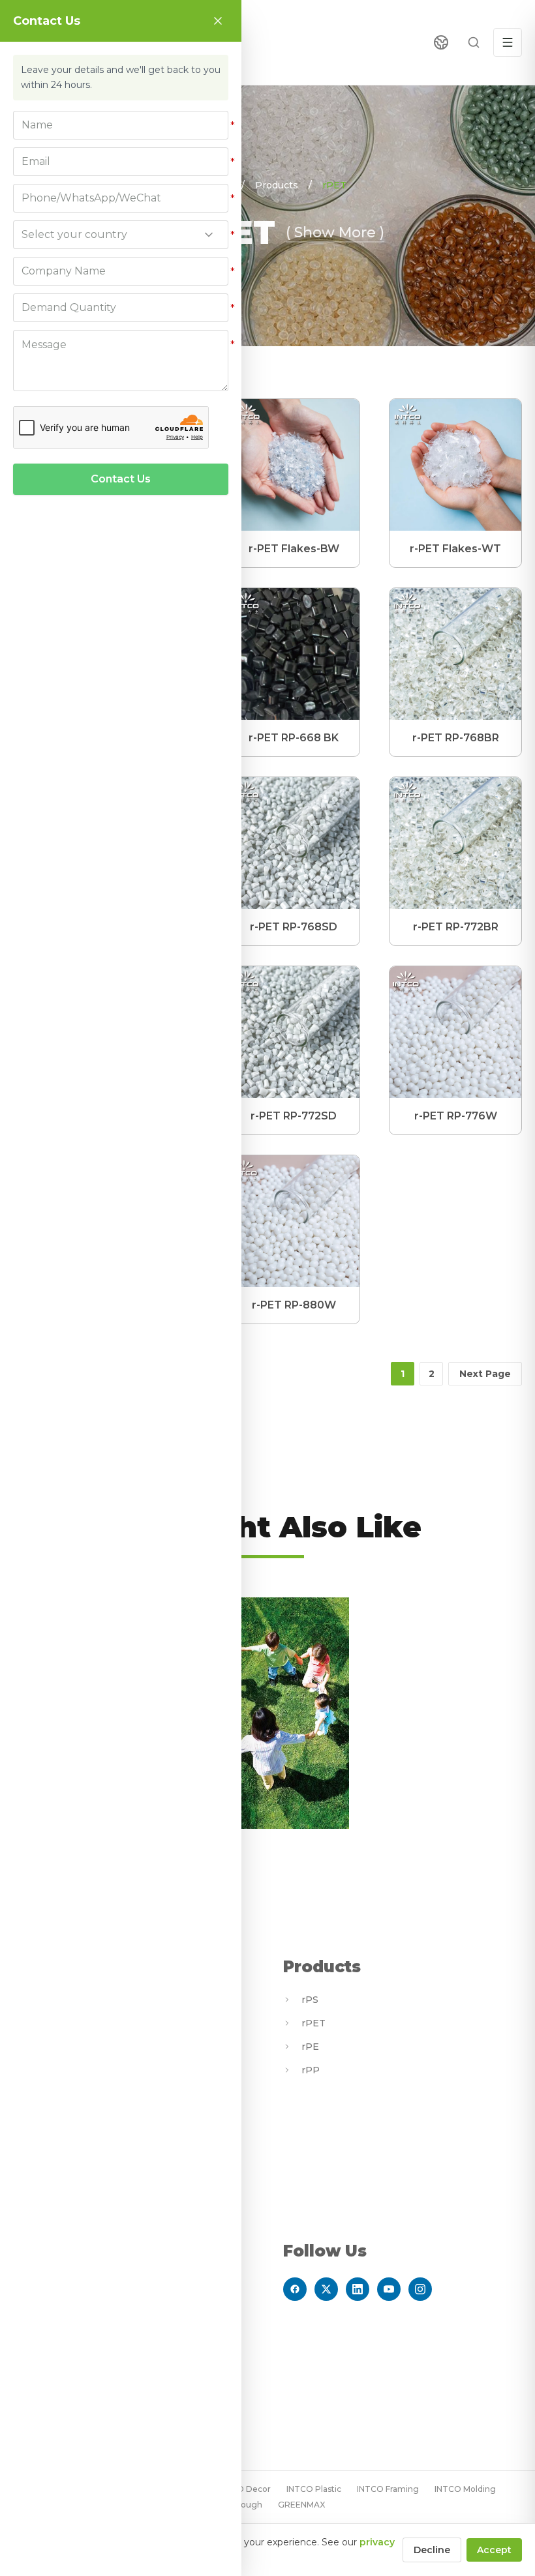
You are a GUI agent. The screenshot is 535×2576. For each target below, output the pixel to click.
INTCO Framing (388, 2489)
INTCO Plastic (314, 2489)
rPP (311, 2070)
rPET (334, 185)
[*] (121, 125)
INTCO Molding (465, 2489)
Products (277, 185)
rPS (310, 2000)
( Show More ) (335, 232)
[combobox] (121, 235)
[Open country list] (209, 235)
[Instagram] (420, 2289)
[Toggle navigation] (508, 42)
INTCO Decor (244, 2489)
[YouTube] (389, 2289)
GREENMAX (301, 2505)
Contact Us (121, 479)
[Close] (218, 21)
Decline (432, 2550)
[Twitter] (326, 2289)
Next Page (485, 1374)
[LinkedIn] (358, 2289)
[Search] (474, 42)
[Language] (441, 42)
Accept (494, 2550)
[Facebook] (295, 2289)
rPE (310, 2047)
